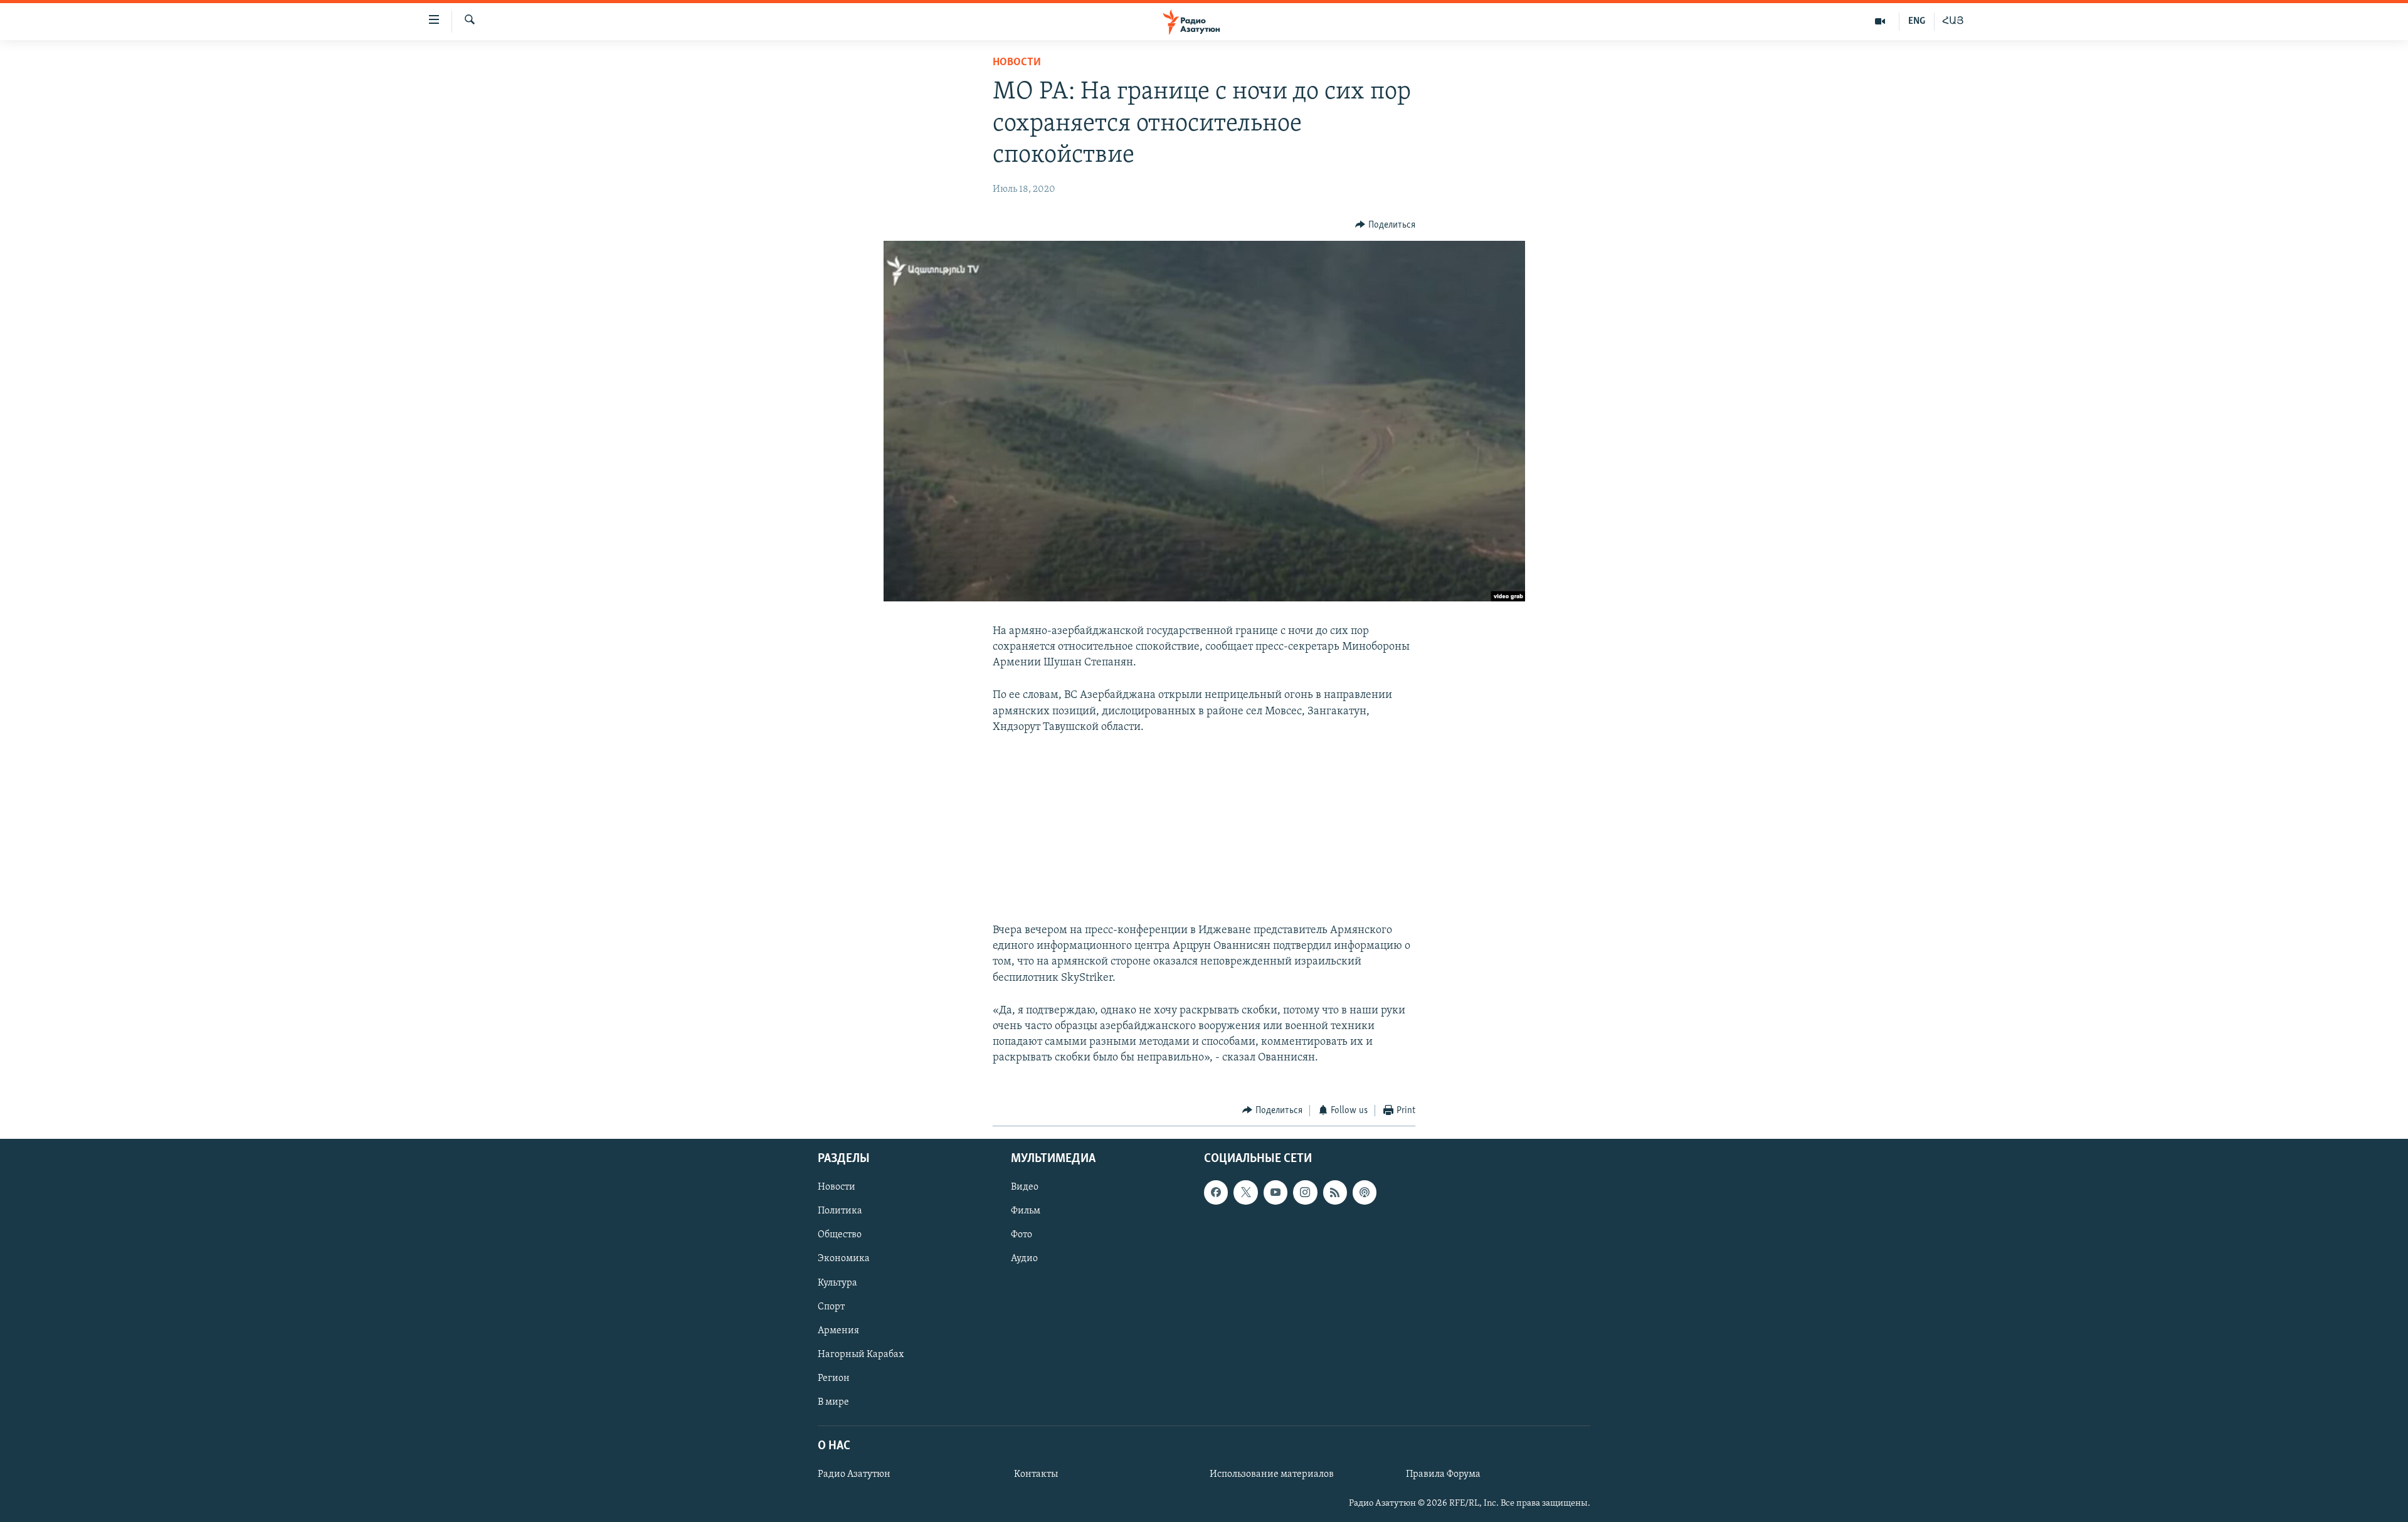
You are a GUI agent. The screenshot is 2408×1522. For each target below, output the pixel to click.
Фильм (1026, 1211)
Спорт (831, 1307)
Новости (1017, 63)
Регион (834, 1378)
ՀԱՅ (1953, 21)
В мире (833, 1402)
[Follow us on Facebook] (1216, 1192)
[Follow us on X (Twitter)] (1245, 1192)
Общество (840, 1235)
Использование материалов (1272, 1474)
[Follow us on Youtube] (1275, 1192)
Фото (1022, 1235)
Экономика (844, 1259)
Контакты (1036, 1474)
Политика (840, 1211)
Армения (838, 1331)
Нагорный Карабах (861, 1355)
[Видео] (1880, 21)
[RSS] (1335, 1192)
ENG (1917, 21)
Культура (837, 1283)
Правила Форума (1443, 1474)
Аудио (1024, 1259)
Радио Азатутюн (854, 1474)
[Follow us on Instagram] (1305, 1192)
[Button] (1385, 225)
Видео (1025, 1187)
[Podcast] (1365, 1192)
